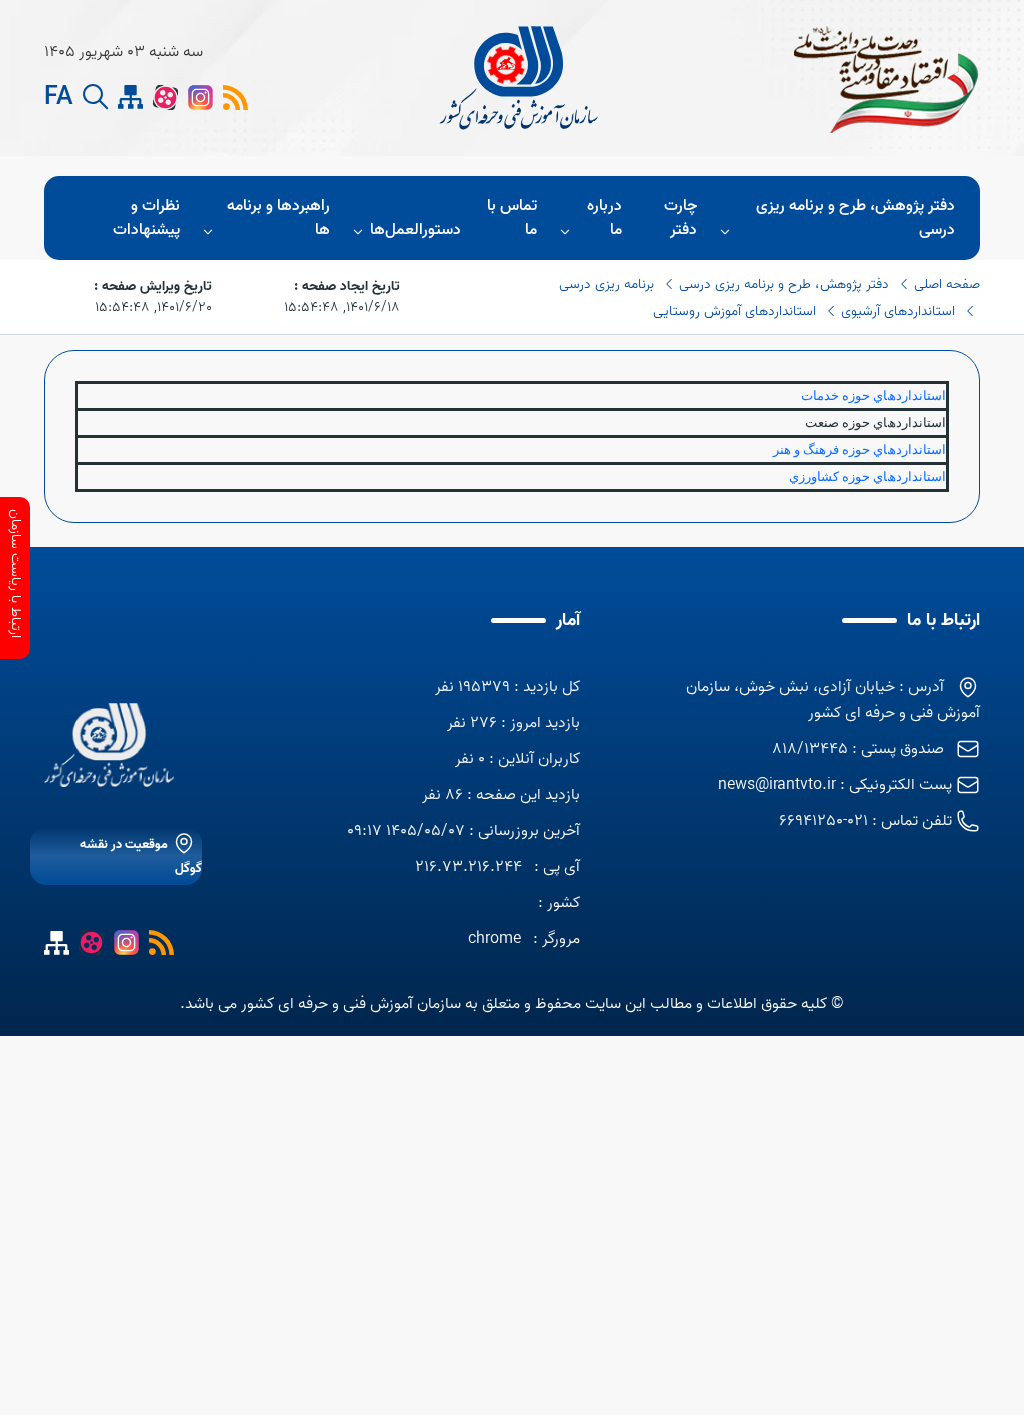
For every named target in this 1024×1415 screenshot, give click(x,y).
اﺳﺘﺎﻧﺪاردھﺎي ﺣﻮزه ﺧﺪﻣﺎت (873, 395)
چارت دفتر (680, 218)
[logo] (521, 78)
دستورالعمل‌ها (415, 230)
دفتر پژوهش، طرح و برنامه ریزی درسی (855, 218)
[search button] (95, 97)
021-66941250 (823, 821)
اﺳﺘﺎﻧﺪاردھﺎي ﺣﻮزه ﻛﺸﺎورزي (867, 476)
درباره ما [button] (604, 218)
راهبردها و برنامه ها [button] (278, 218)
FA (58, 98)
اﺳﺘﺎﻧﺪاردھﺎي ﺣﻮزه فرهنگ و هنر (859, 449)
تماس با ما (512, 218)
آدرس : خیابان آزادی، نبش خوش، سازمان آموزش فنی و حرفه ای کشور (833, 700)
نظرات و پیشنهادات (146, 218)
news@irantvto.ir (777, 785)
